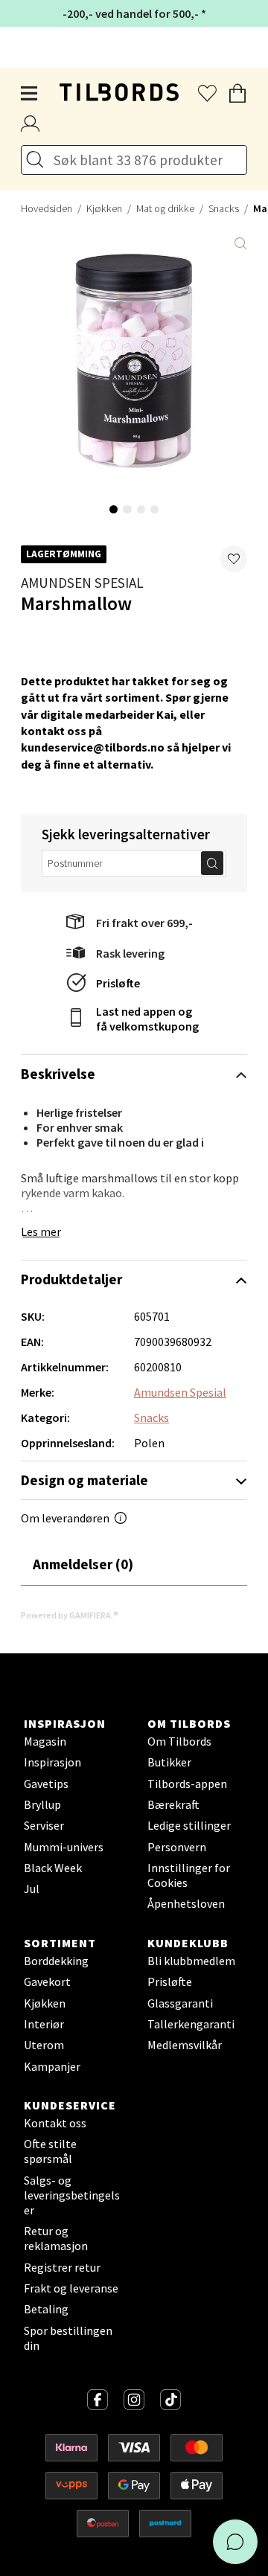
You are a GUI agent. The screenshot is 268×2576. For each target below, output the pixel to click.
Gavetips (46, 1784)
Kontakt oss (55, 2123)
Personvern (177, 1847)
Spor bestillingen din (68, 2338)
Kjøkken (104, 208)
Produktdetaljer (71, 1279)
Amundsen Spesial (82, 583)
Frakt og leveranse (71, 2288)
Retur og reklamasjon (56, 2238)
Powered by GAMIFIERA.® (70, 1615)
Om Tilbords (179, 1741)
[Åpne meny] (30, 94)
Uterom (44, 2045)
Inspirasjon (52, 1762)
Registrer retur (62, 2267)
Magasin (45, 1741)
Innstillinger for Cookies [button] (189, 1875)
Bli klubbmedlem (191, 1961)
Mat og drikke (165, 208)
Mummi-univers (64, 1847)
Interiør (44, 2024)
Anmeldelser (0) (83, 1564)
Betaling (46, 2309)
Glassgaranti (180, 2003)
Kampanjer (52, 2066)
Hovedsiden (47, 208)
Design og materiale (84, 1480)
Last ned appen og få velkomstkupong (147, 1019)
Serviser (44, 1825)
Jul (32, 1888)
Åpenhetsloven (186, 1903)
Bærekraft (173, 1804)
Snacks (224, 208)
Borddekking (56, 1961)
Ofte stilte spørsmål (50, 2151)
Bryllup (42, 1804)
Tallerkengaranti (191, 2024)
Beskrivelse (58, 1074)
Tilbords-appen (187, 1784)
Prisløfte (118, 983)
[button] (234, 559)
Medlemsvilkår (185, 2045)
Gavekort (47, 1981)
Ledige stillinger (189, 1825)
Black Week (53, 1868)
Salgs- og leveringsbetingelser (72, 2195)
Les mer (41, 1231)
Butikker (169, 1762)
